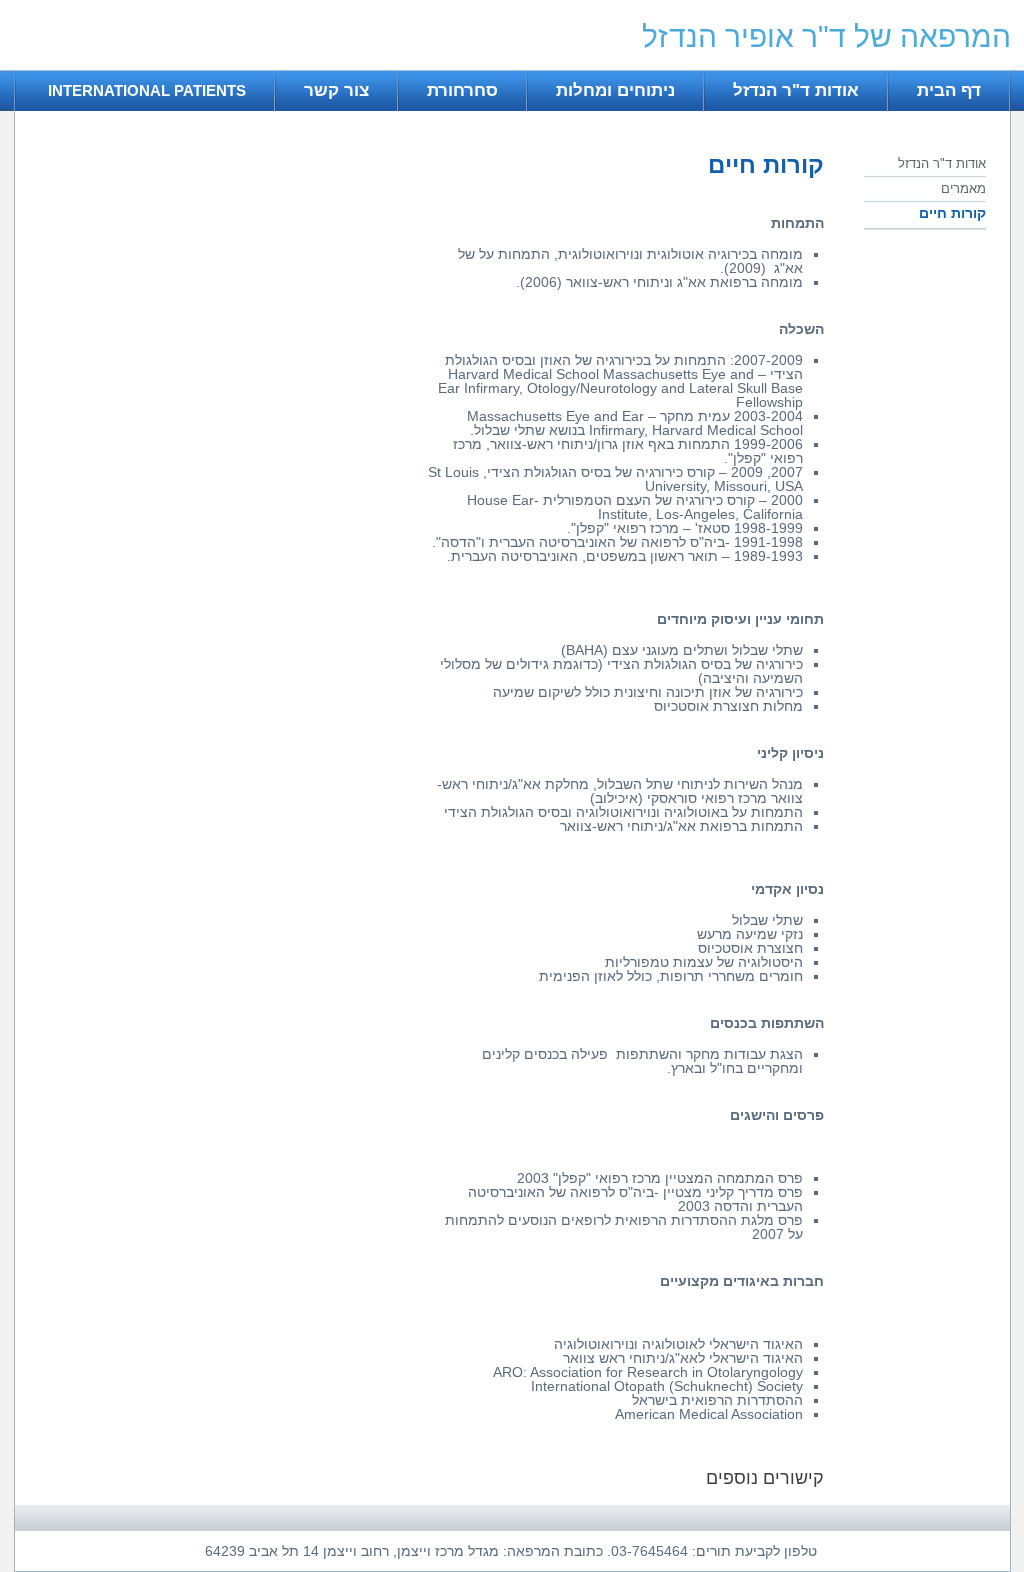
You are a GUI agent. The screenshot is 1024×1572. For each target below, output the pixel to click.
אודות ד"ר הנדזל (796, 90)
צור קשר (336, 90)
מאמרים (963, 188)
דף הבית (949, 90)
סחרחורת (462, 90)
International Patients (147, 90)
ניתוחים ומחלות (615, 90)
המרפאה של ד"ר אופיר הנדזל (826, 36)
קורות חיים (952, 213)
